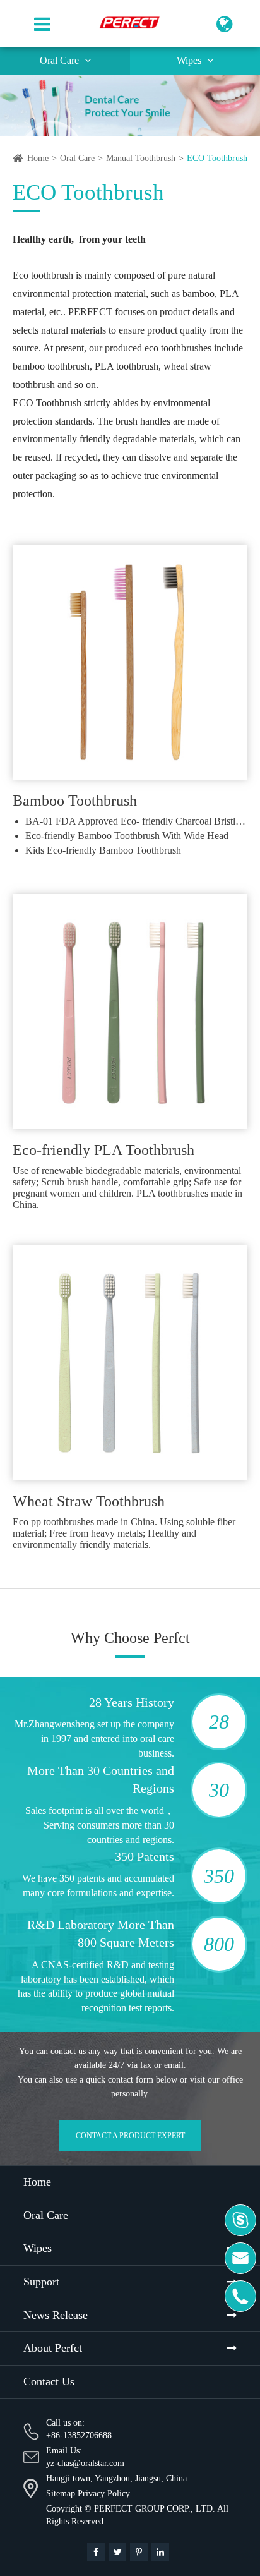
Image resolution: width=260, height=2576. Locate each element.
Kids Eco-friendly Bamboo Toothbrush (103, 850)
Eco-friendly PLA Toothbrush (103, 1150)
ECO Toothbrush (217, 158)
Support (41, 2282)
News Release (56, 2315)
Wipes (190, 60)
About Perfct (53, 2348)
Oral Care (61, 60)
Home (38, 158)
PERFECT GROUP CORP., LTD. (155, 2509)
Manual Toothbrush (141, 158)
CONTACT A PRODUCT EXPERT (130, 2136)
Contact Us (49, 2381)
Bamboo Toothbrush (75, 801)
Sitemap (61, 2494)
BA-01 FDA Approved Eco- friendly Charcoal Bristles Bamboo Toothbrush (136, 821)
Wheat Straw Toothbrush (89, 1501)
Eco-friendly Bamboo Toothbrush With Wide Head (127, 836)
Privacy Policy (104, 2494)
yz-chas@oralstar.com (85, 2463)
